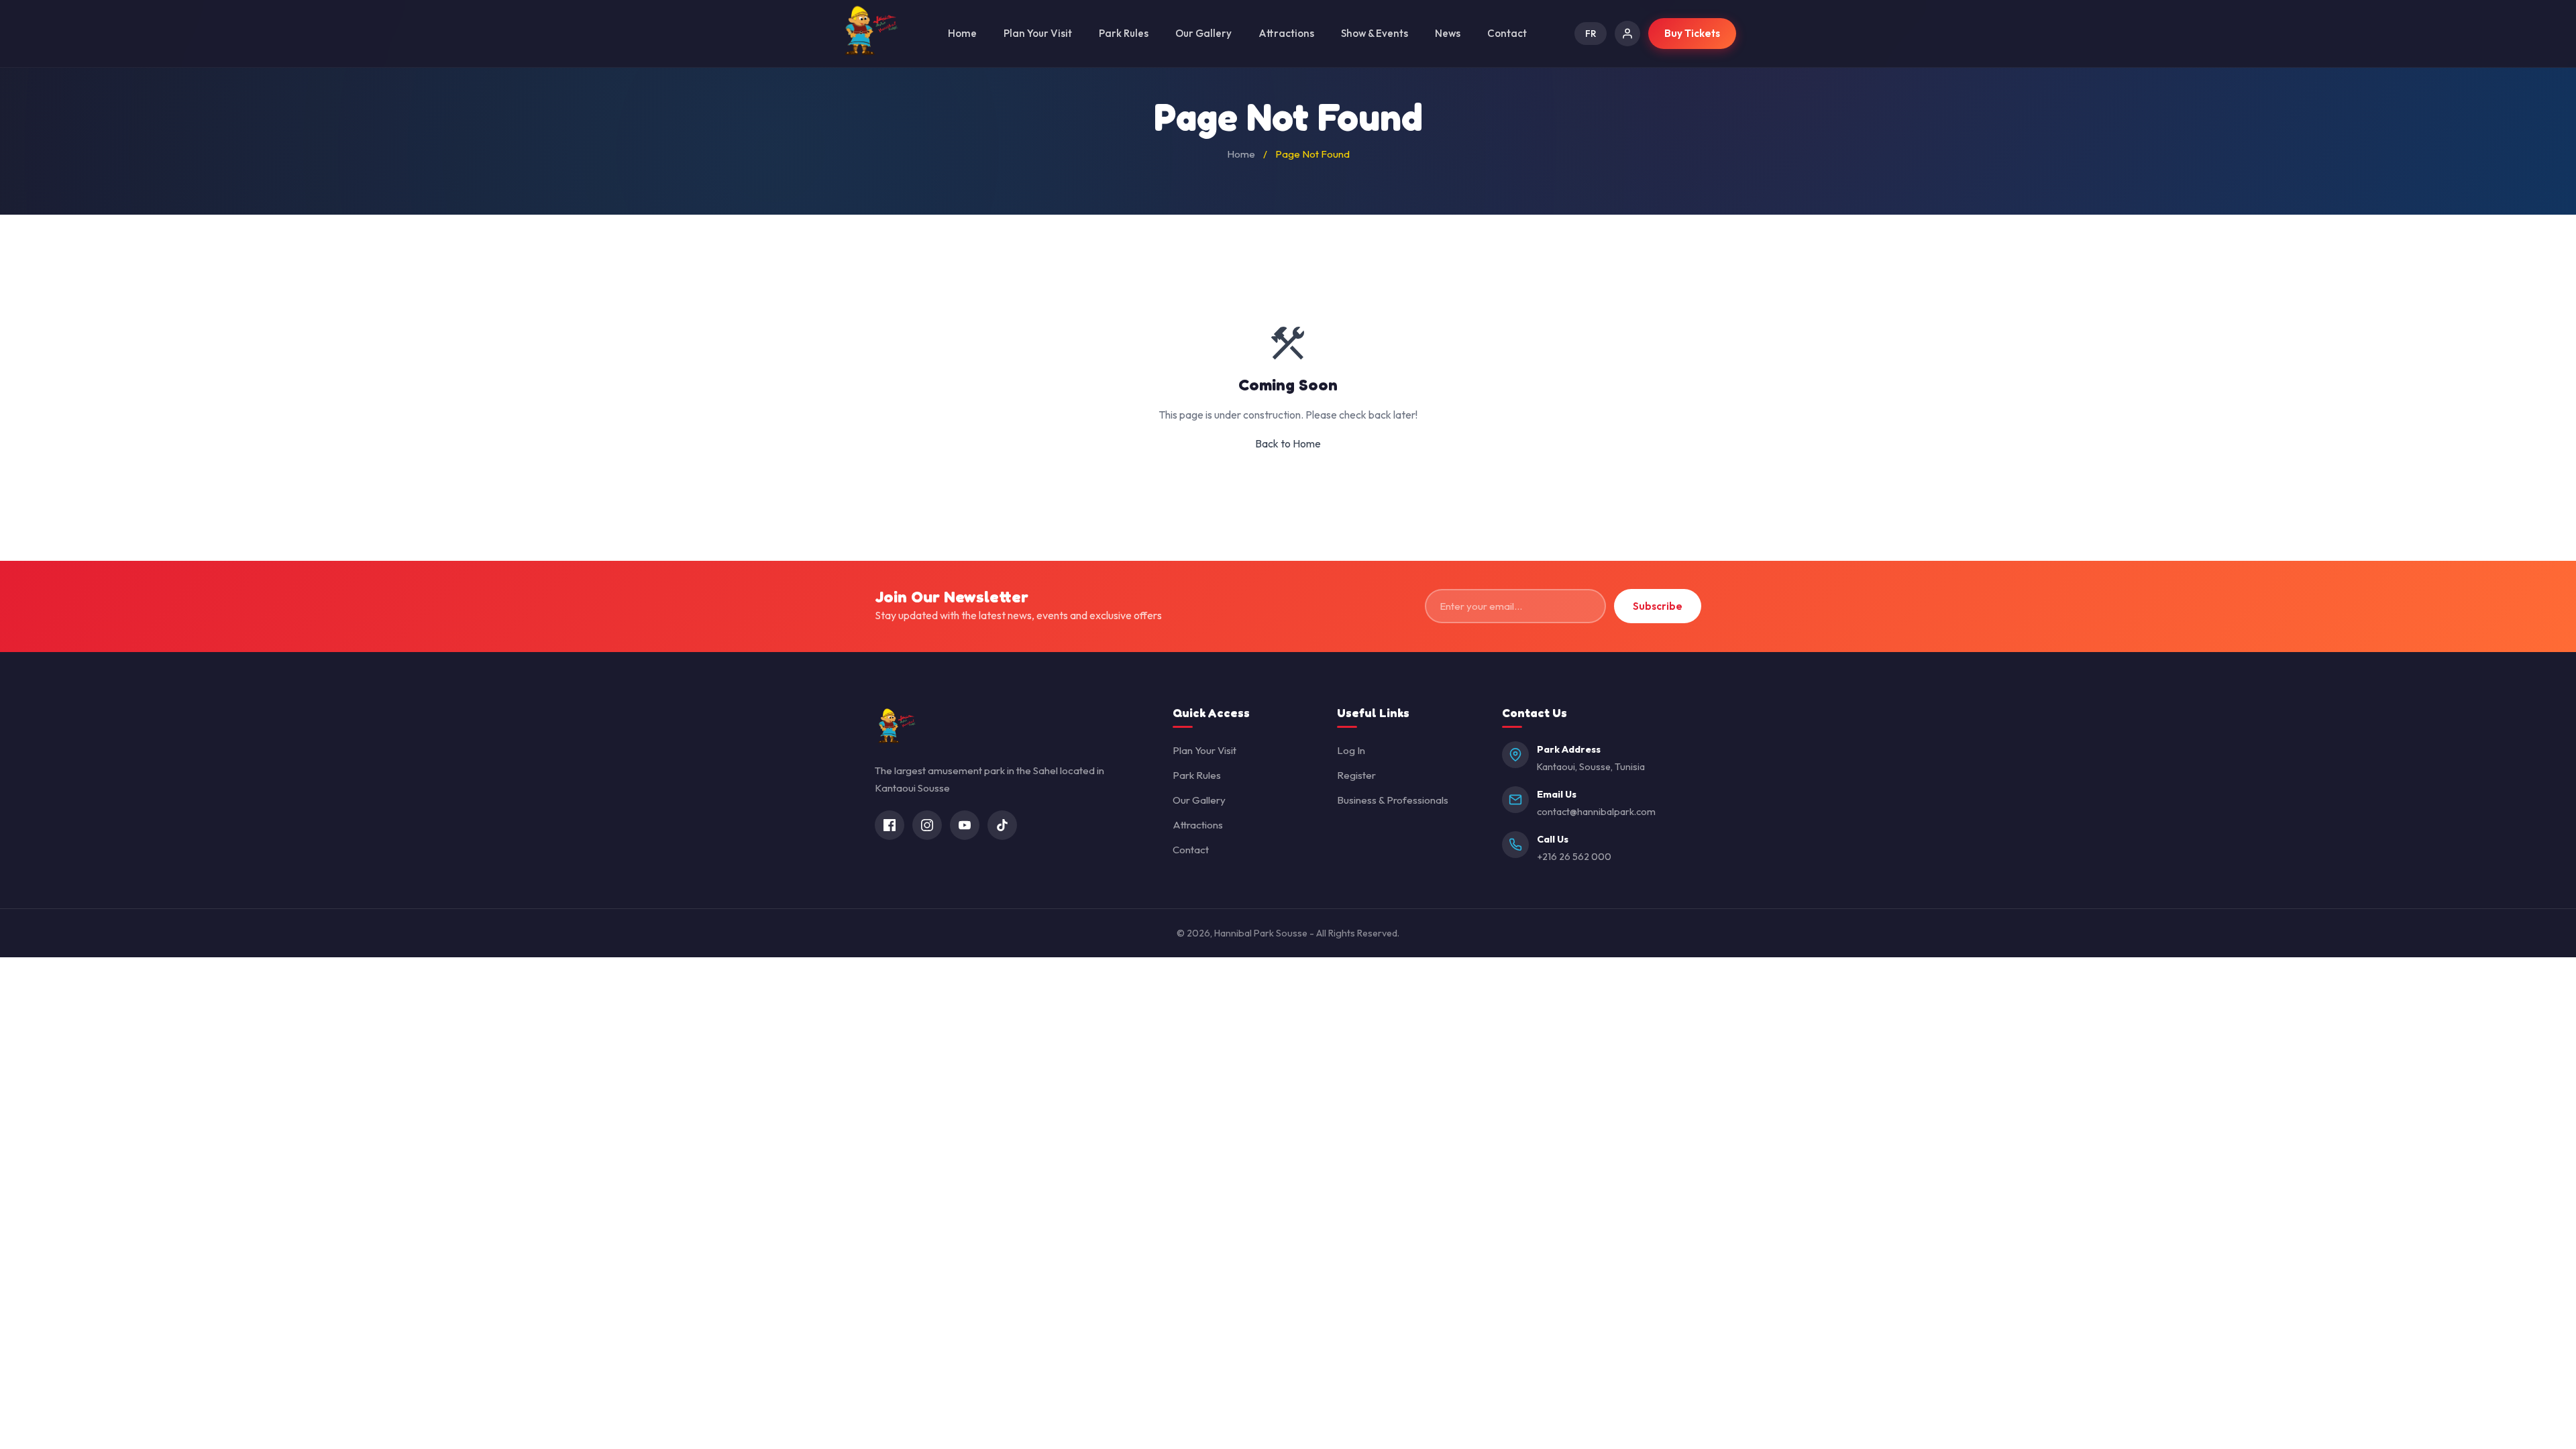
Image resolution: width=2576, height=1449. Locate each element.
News (1448, 33)
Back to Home (1288, 443)
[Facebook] (890, 825)
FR (1591, 34)
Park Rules (1124, 33)
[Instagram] (927, 825)
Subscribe (1658, 606)
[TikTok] (1002, 825)
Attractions (1286, 33)
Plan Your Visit (1038, 33)
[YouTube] (965, 825)
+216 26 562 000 (1574, 857)
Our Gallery (1203, 33)
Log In (1351, 750)
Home (962, 33)
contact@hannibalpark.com (1596, 812)
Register (1356, 775)
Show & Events (1375, 33)
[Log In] (1627, 34)
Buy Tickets (1692, 33)
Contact (1507, 33)
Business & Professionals (1393, 800)
